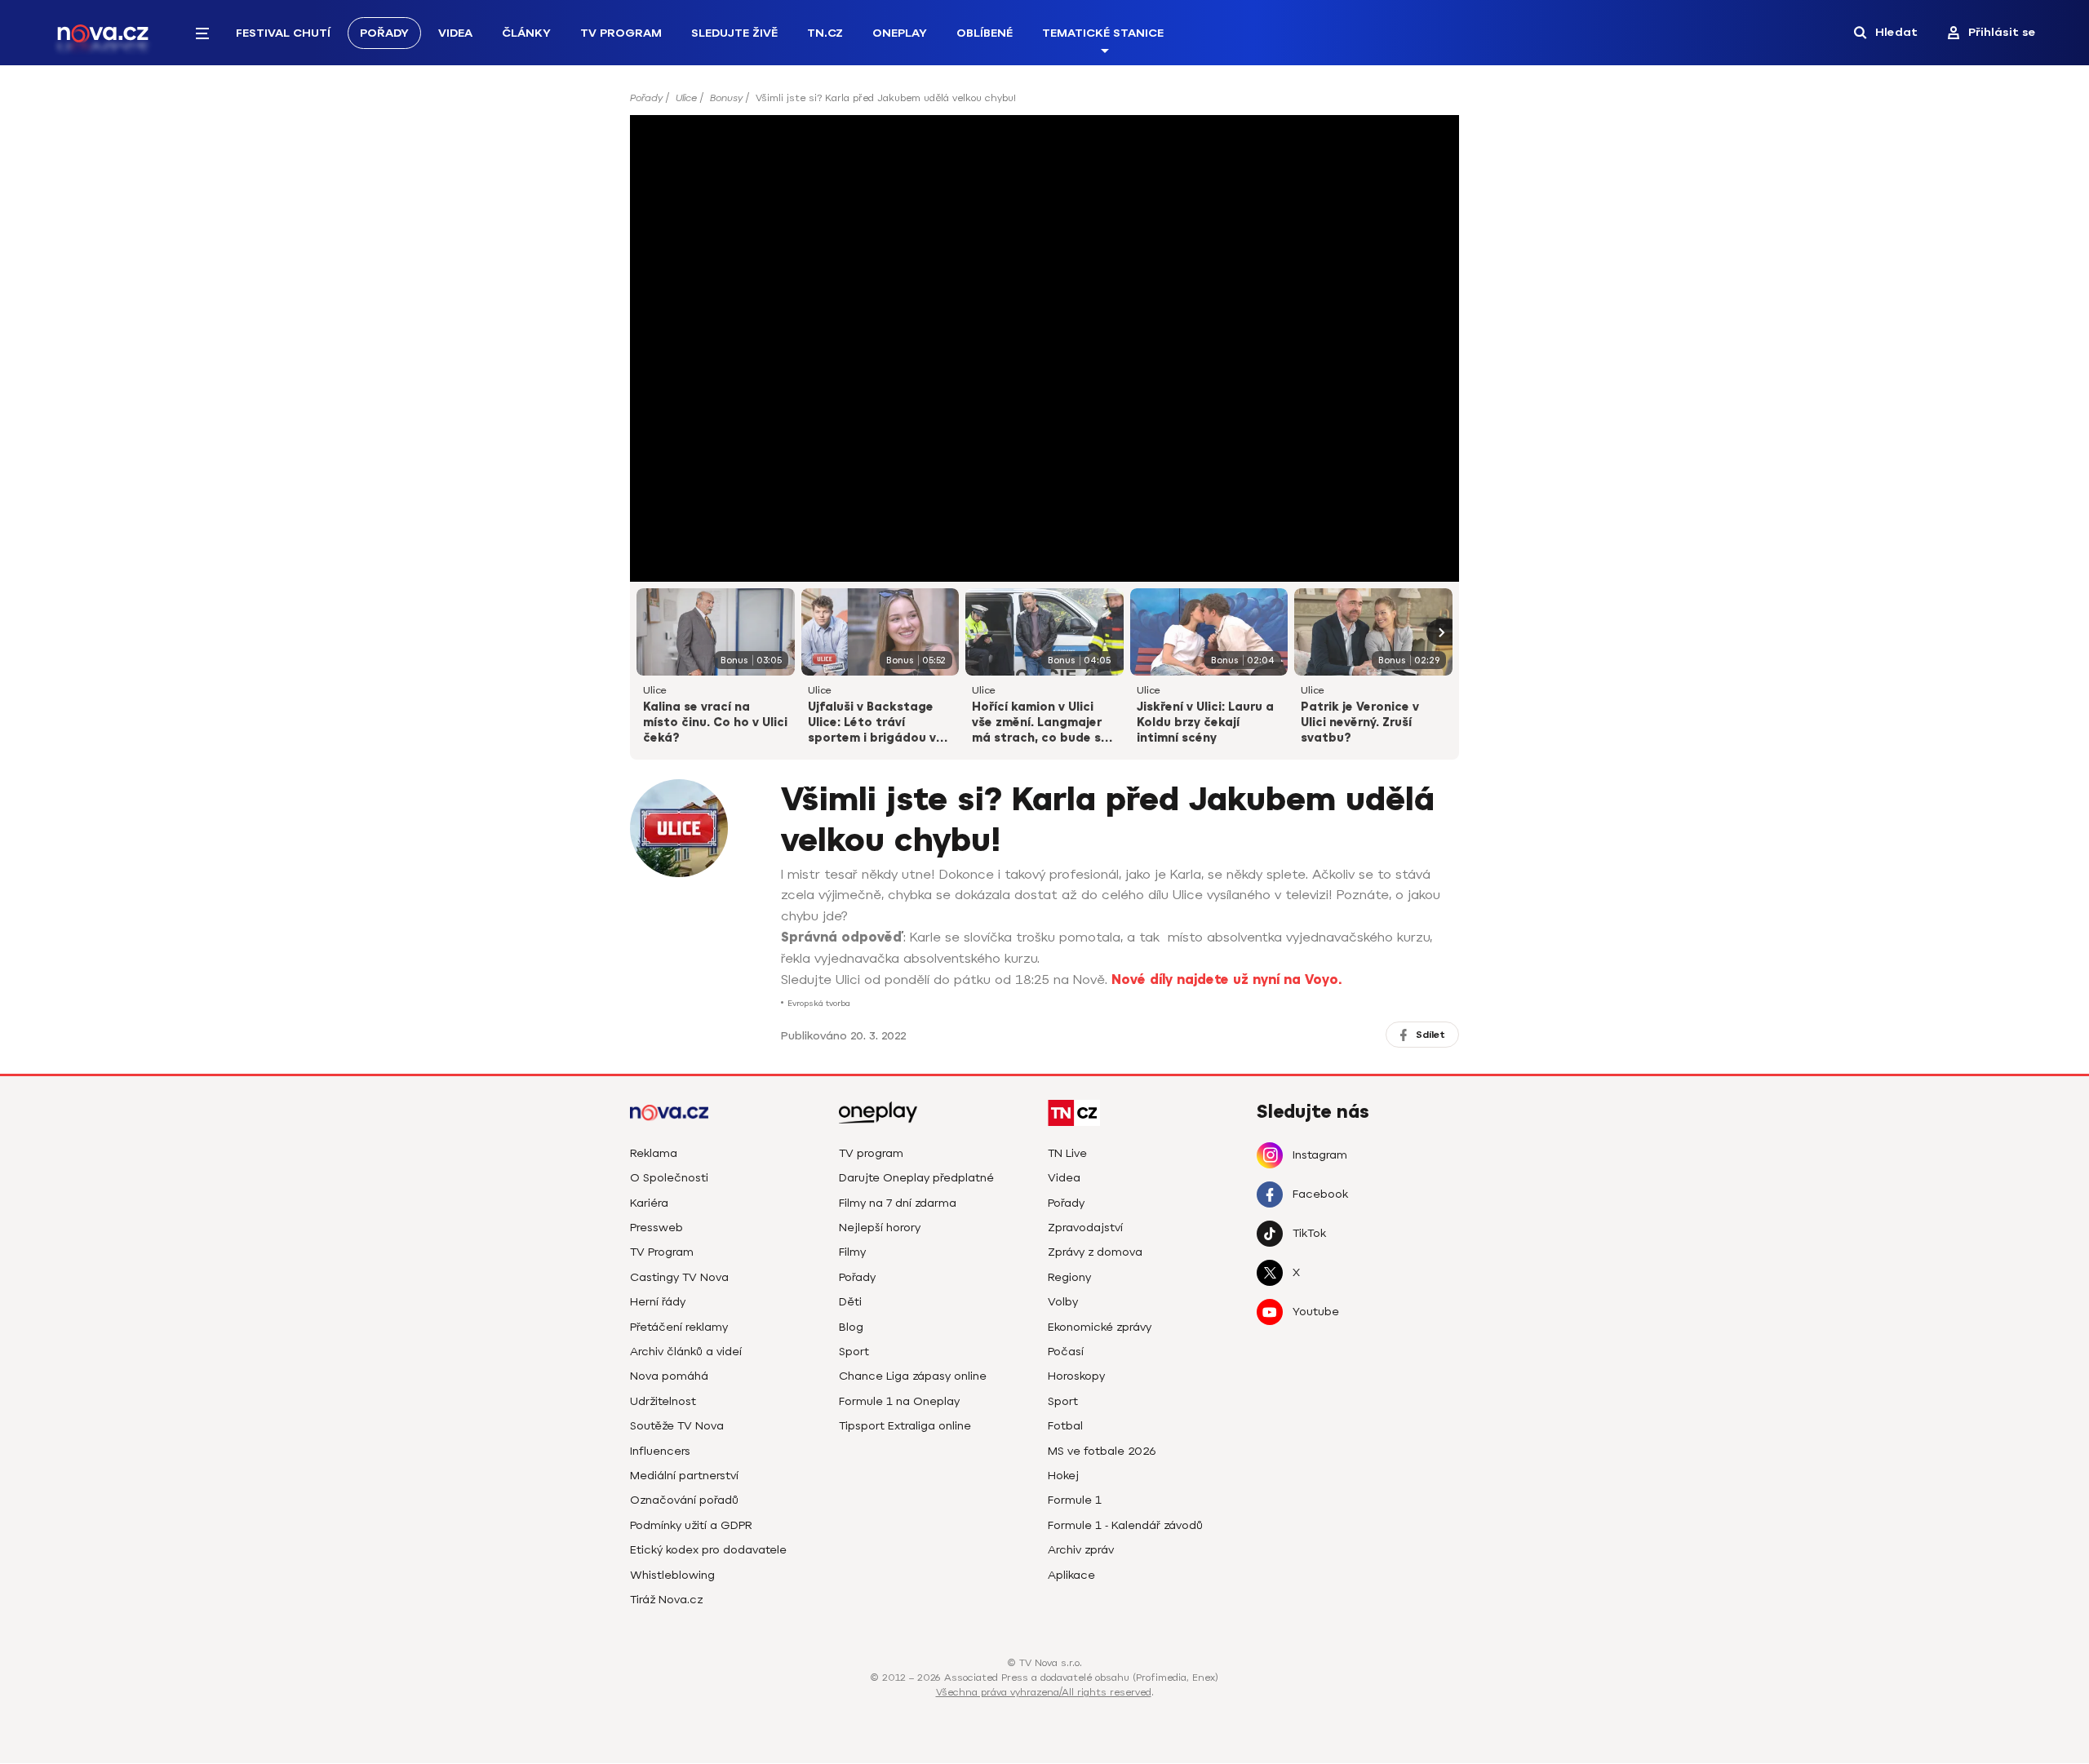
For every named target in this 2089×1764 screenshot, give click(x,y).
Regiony (1069, 1277)
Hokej (1063, 1476)
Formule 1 (1075, 1500)
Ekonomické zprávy (1100, 1327)
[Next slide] (1439, 632)
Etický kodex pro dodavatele (708, 1550)
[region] (1044, 103)
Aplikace (1071, 1575)
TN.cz (825, 33)
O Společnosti (669, 1178)
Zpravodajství (1085, 1228)
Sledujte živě (734, 33)
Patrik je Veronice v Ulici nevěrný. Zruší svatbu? (1360, 722)
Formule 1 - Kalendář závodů (1125, 1525)
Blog (851, 1327)
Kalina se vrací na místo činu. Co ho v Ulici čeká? (715, 722)
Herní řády (658, 1302)
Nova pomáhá (669, 1376)
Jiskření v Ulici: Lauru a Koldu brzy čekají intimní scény (1205, 722)
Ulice (686, 98)
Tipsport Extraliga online (905, 1426)
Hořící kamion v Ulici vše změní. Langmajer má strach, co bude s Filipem (1037, 724)
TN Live (1067, 1153)
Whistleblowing (672, 1575)
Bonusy (726, 98)
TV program (871, 1153)
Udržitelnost (663, 1401)
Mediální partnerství (684, 1476)
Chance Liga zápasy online (913, 1376)
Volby (1063, 1302)
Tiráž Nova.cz (666, 1600)
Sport (854, 1352)
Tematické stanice (1103, 33)
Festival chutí (283, 33)
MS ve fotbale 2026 (1102, 1451)
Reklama (654, 1153)
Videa (455, 33)
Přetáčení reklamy (679, 1327)
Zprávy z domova (1095, 1252)
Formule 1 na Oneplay (899, 1401)
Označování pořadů (684, 1500)
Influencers (660, 1451)
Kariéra (649, 1203)
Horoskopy (1076, 1376)
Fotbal (1065, 1426)
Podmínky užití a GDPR (691, 1525)
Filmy (852, 1252)
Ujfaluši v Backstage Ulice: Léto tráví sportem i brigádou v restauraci (872, 724)
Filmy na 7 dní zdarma (898, 1203)
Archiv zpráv (1081, 1550)
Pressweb (656, 1228)
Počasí (1066, 1352)
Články (526, 33)
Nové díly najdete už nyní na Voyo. (1226, 980)
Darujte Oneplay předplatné (916, 1178)
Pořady (384, 33)
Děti (850, 1302)
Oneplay (900, 33)
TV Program (621, 33)
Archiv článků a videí (686, 1352)
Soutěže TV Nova (677, 1426)
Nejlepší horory (880, 1228)
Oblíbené (985, 33)
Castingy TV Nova (679, 1277)
